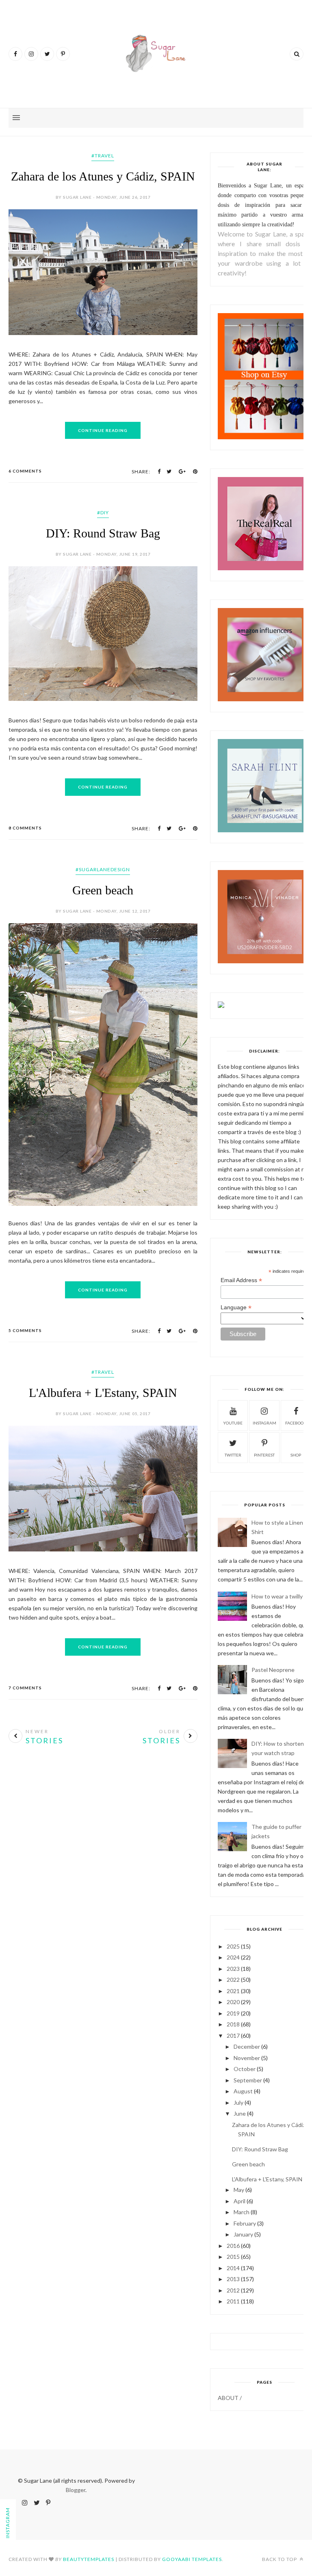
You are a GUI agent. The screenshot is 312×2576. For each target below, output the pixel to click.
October (245, 2069)
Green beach (103, 890)
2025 (233, 1946)
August (243, 2091)
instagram (264, 1423)
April (239, 2201)
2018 (233, 2024)
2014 (233, 2268)
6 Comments (25, 471)
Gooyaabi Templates (192, 2559)
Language (236, 1307)
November (247, 2058)
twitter (233, 1455)
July (238, 2102)
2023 (233, 1969)
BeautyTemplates (89, 2559)
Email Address (241, 1280)
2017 (233, 2036)
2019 (233, 2013)
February (245, 2223)
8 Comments (25, 828)
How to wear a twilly (277, 1596)
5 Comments (25, 1330)
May (239, 2190)
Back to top (280, 2559)
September (248, 2080)
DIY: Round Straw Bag (103, 533)
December (247, 2046)
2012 (233, 2290)
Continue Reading (103, 430)
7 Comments (25, 1688)
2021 (233, 1991)
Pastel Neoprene (273, 1670)
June (240, 2113)
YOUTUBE (233, 1423)
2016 (233, 2246)
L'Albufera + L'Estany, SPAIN (103, 1393)
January (243, 2234)
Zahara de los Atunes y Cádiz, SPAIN (103, 176)
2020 (233, 2002)
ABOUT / (230, 2398)
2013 (233, 2279)
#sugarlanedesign (103, 869)
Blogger (76, 2490)
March (242, 2212)
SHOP (296, 1455)
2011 (233, 2301)
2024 (233, 1957)
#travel (103, 156)
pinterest (264, 1455)
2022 (233, 1980)
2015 (233, 2257)
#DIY (103, 512)
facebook (296, 1423)
